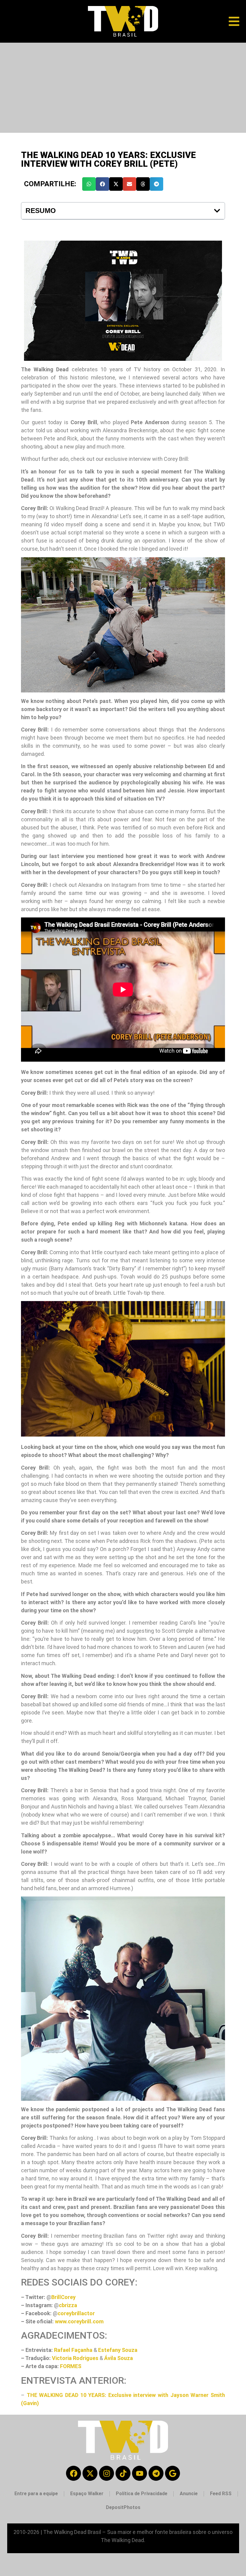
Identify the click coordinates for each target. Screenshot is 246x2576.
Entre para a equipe (36, 2494)
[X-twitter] (90, 2473)
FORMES (71, 2366)
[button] (89, 184)
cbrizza (68, 2305)
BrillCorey (63, 2297)
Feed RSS (221, 2494)
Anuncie (189, 2494)
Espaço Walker (87, 2494)
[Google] (172, 2473)
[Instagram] (106, 2473)
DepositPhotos (123, 2507)
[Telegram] (156, 2473)
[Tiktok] (123, 2473)
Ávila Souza (118, 2358)
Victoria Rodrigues (75, 2358)
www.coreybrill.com (79, 2321)
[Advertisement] (123, 88)
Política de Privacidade (142, 2494)
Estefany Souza (118, 2350)
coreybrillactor (76, 2313)
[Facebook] (73, 2473)
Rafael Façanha (73, 2350)
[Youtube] (139, 2473)
